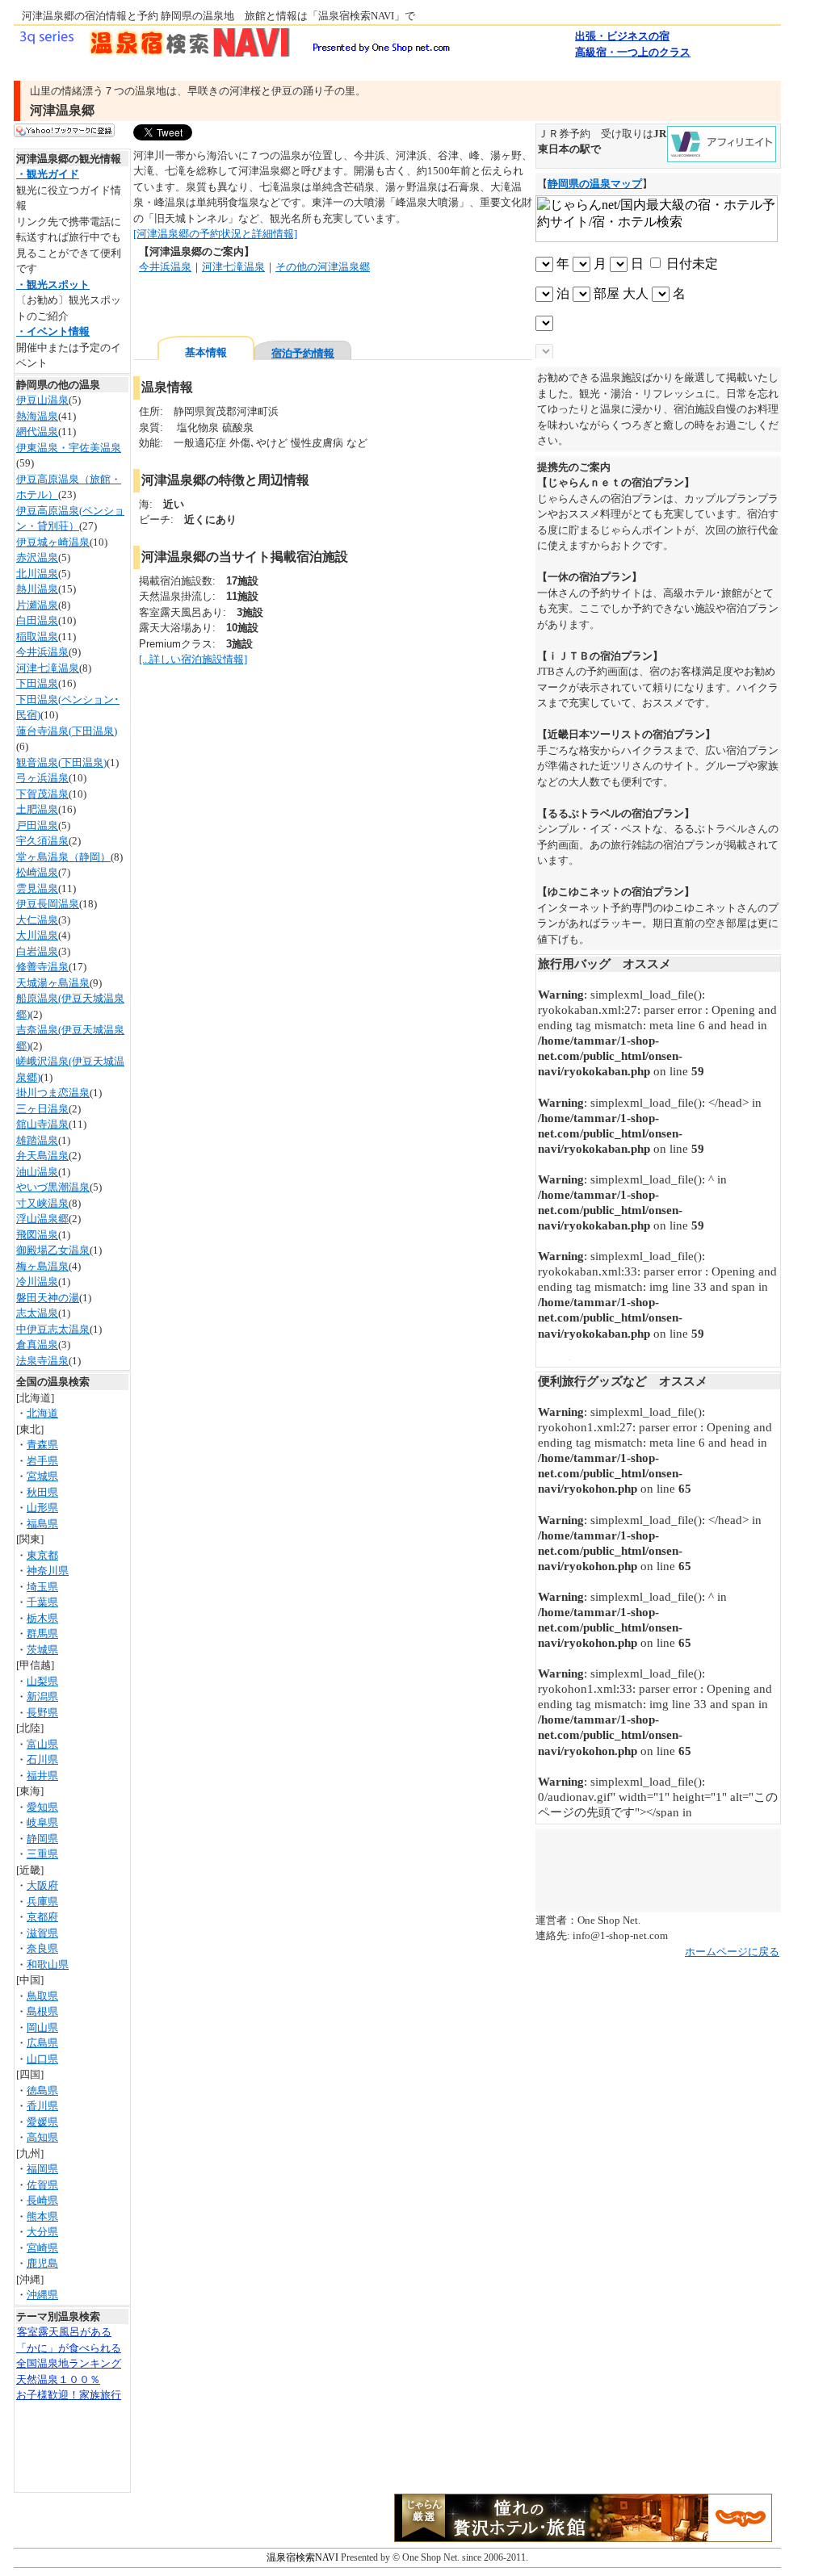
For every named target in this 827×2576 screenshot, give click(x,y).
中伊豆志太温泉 (53, 1329)
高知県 (42, 2137)
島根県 (42, 2011)
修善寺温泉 (42, 967)
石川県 (42, 1759)
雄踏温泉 (37, 1140)
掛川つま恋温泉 (53, 1093)
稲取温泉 (37, 637)
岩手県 (42, 1461)
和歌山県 (48, 1964)
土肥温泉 (37, 809)
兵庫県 (42, 1902)
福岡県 (42, 2169)
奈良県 (42, 1948)
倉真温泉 (37, 1345)
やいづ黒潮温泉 (53, 1187)
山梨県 (42, 1681)
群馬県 (42, 1634)
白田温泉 (37, 620)
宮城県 (42, 1476)
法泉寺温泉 (42, 1361)
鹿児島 (42, 2263)
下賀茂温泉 (42, 794)
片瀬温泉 (37, 605)
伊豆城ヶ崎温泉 (53, 542)
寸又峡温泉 (42, 1203)
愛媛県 (42, 2122)
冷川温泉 (37, 1282)
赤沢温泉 (37, 557)
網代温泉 (37, 431)
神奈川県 (48, 1571)
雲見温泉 (37, 888)
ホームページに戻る (732, 1952)
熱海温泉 (37, 416)
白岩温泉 (37, 951)
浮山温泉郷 (42, 1219)
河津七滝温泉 (48, 668)
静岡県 (42, 1839)
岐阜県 (42, 1822)
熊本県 (42, 2216)
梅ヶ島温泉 (42, 1266)
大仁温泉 (37, 920)
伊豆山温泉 (42, 400)
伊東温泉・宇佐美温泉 (69, 448)
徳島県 (42, 2090)
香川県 (42, 2106)
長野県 (42, 1713)
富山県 (42, 1744)
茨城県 (42, 1650)
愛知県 (42, 1807)
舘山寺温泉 (42, 1124)
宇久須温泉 (42, 841)
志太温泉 (37, 1313)
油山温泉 (37, 1172)
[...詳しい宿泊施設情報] (193, 659)
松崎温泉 (37, 872)
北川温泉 (37, 574)
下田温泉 (37, 683)
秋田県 (42, 1492)
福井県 (42, 1776)
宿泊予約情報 (303, 353)
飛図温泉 (37, 1235)
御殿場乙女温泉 (53, 1250)
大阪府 (42, 1885)
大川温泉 (37, 935)
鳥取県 (42, 1996)
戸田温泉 (37, 825)
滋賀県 (42, 1933)
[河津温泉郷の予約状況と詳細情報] (215, 234)
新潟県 (42, 1696)
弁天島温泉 (42, 1156)
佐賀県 (42, 2185)
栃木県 (42, 1618)
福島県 (42, 1524)
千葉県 (42, 1602)
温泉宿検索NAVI (304, 2557)
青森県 (42, 1445)
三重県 (42, 1854)
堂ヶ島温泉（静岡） (63, 857)
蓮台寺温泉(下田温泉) (67, 731)
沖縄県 (42, 2295)
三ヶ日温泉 (42, 1109)
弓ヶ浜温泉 (42, 778)
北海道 (42, 1413)
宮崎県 (42, 2248)
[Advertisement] (322, 306)
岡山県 (42, 2027)
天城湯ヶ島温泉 (53, 983)
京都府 (42, 1917)
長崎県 (42, 2200)
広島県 (42, 2043)
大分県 (42, 2232)
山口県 (42, 2059)
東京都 (42, 1555)
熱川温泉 (37, 589)
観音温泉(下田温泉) (61, 762)
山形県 (42, 1508)
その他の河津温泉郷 (323, 267)
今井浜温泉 (42, 652)
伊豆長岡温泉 (48, 904)
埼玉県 (42, 1587)
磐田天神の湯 (48, 1298)
